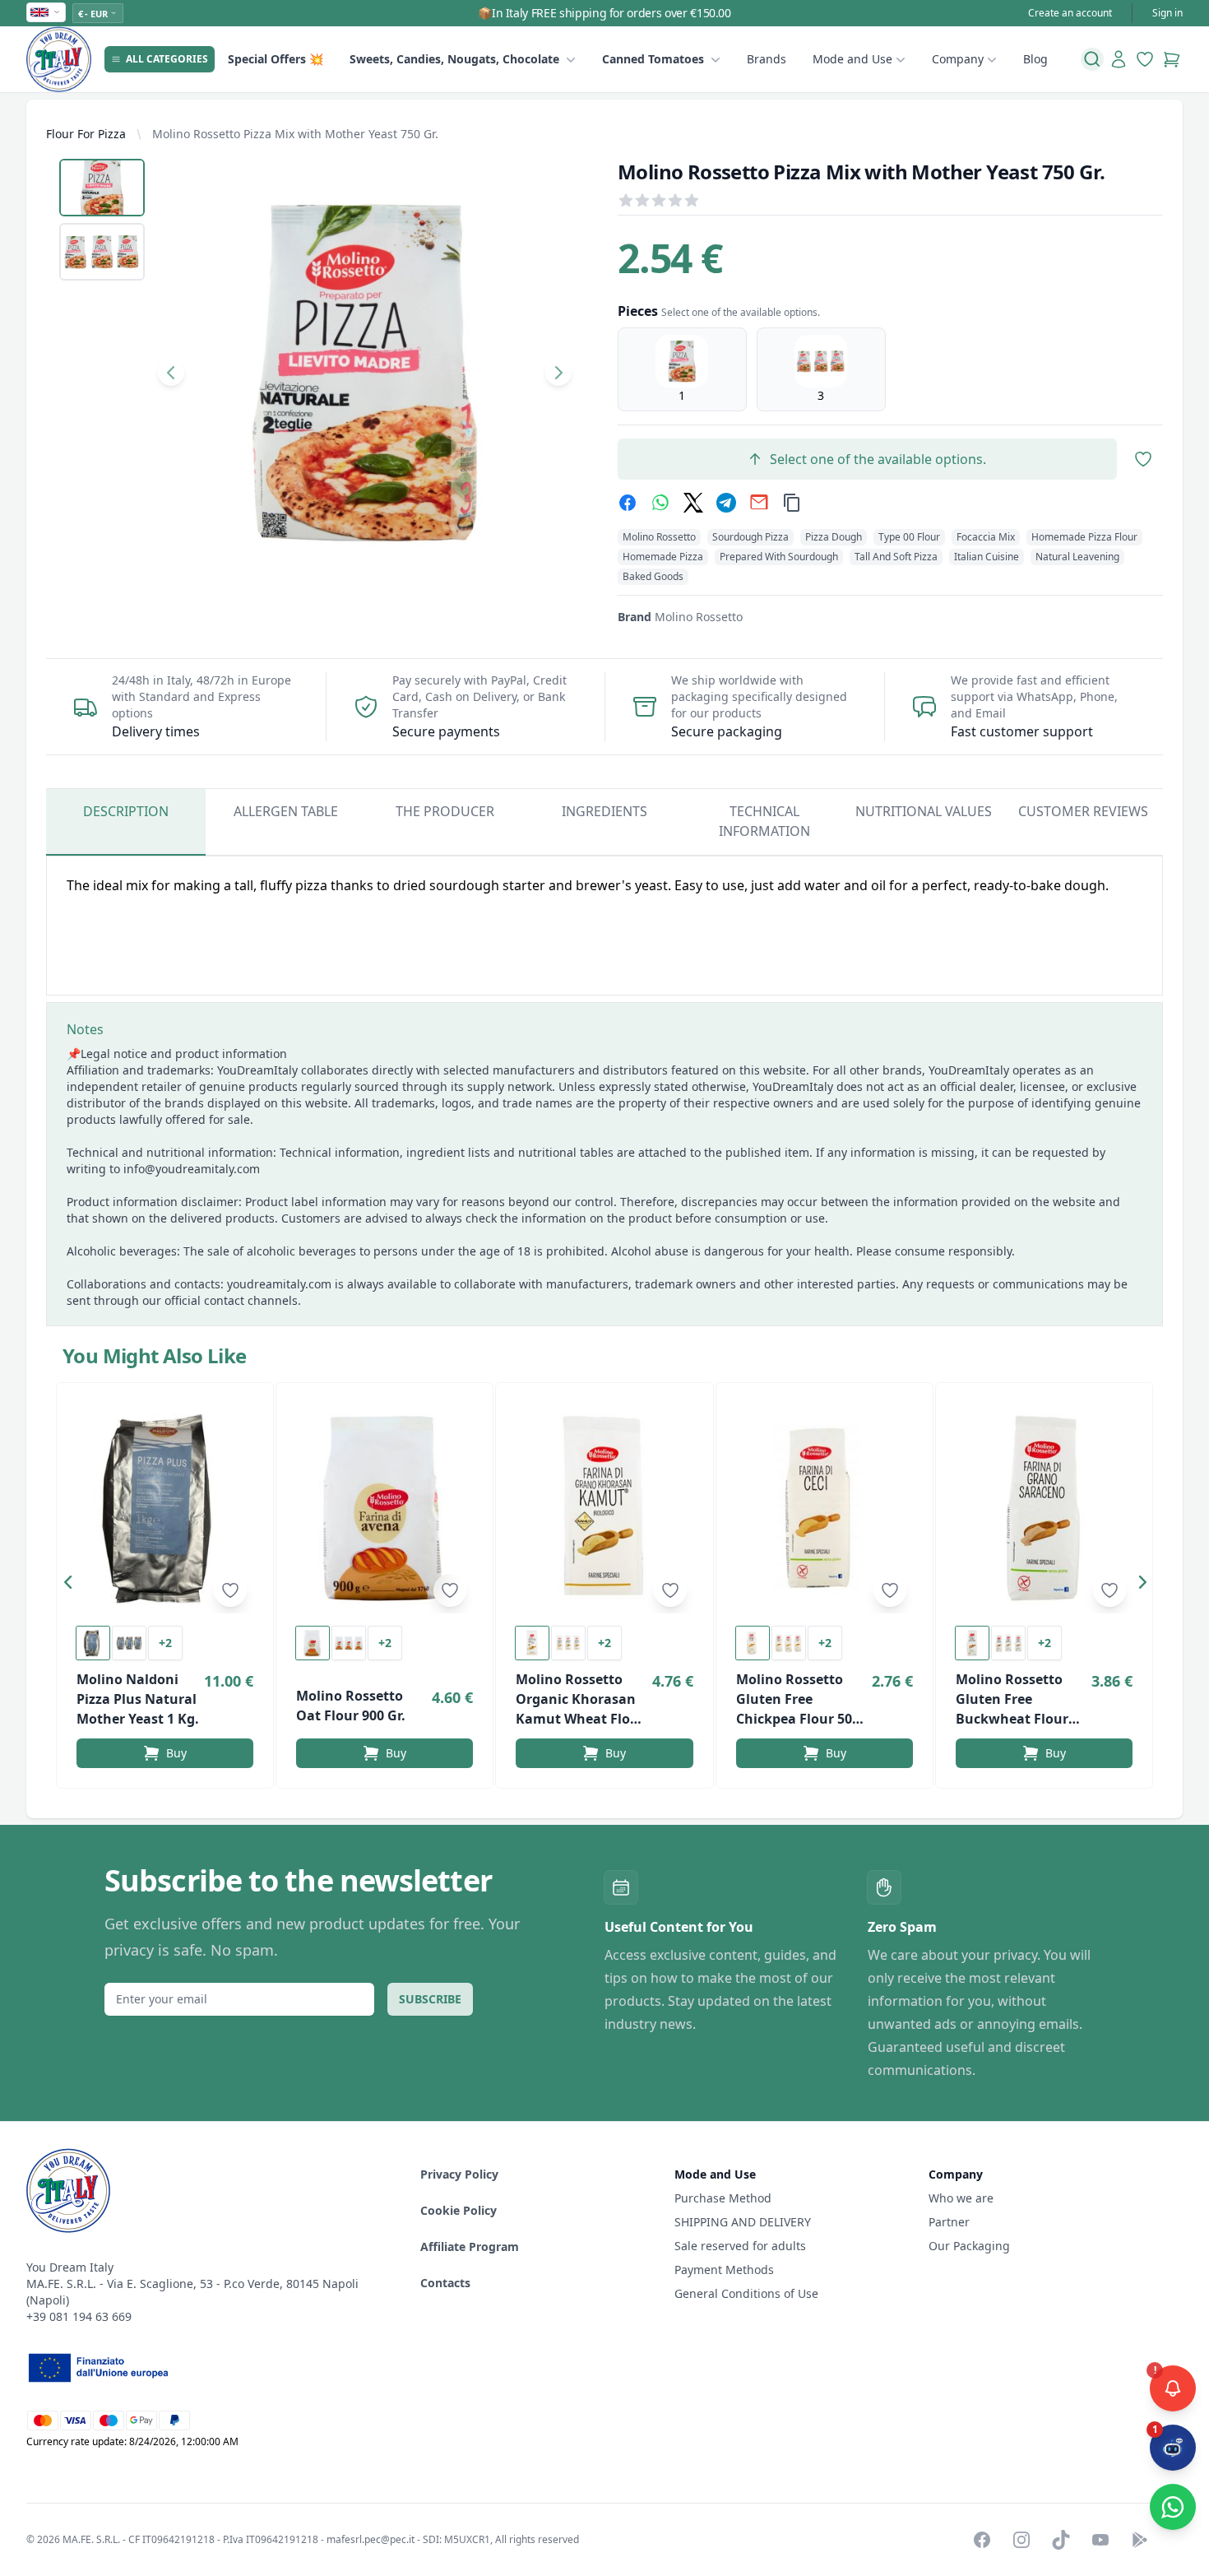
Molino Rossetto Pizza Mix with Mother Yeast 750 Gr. (295, 134)
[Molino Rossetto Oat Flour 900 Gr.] (384, 1508)
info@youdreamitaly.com (192, 1169)
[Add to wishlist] (230, 1590)
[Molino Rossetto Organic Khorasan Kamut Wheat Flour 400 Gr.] (604, 1508)
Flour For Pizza (86, 134)
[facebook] (628, 503)
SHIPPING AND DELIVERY (744, 2222)
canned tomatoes (653, 59)
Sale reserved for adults (740, 2246)
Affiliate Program (470, 2246)
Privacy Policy (459, 2174)
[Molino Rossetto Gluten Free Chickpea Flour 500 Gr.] (825, 1508)
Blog (1035, 59)
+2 (165, 1643)
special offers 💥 (276, 59)
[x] (693, 503)
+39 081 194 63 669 (79, 2316)
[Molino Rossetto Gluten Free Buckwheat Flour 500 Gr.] (1044, 1508)
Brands (767, 59)
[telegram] (726, 503)
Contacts (445, 2283)
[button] (72, 1585)
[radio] (682, 369)
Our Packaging (969, 2246)
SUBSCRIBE (430, 1999)
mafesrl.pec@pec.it (371, 2539)
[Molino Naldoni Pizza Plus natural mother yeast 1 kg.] (165, 1508)
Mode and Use (852, 59)
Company (958, 59)
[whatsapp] (660, 503)
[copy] (792, 503)
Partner (949, 2222)
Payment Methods (724, 2270)
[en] (46, 12)
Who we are (961, 2198)
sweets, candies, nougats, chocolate (454, 59)
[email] (759, 503)
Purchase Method (723, 2198)
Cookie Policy (459, 2210)
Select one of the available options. (878, 459)
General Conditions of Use (746, 2293)
